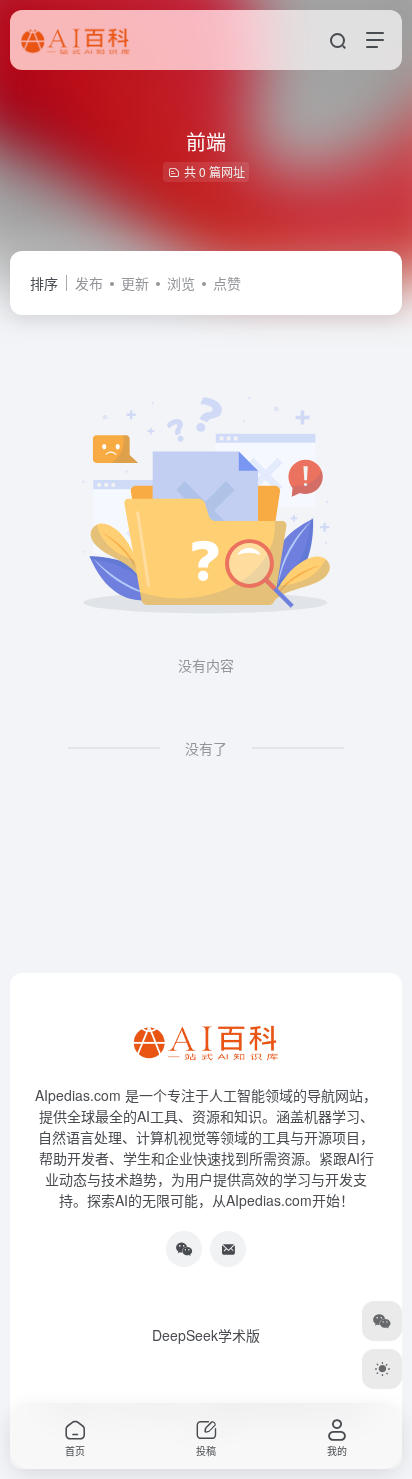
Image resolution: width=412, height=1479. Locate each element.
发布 (89, 283)
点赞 (227, 283)
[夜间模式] (382, 1369)
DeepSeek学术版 (206, 1335)
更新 (135, 283)
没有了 (206, 748)
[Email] (228, 1249)
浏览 (181, 283)
